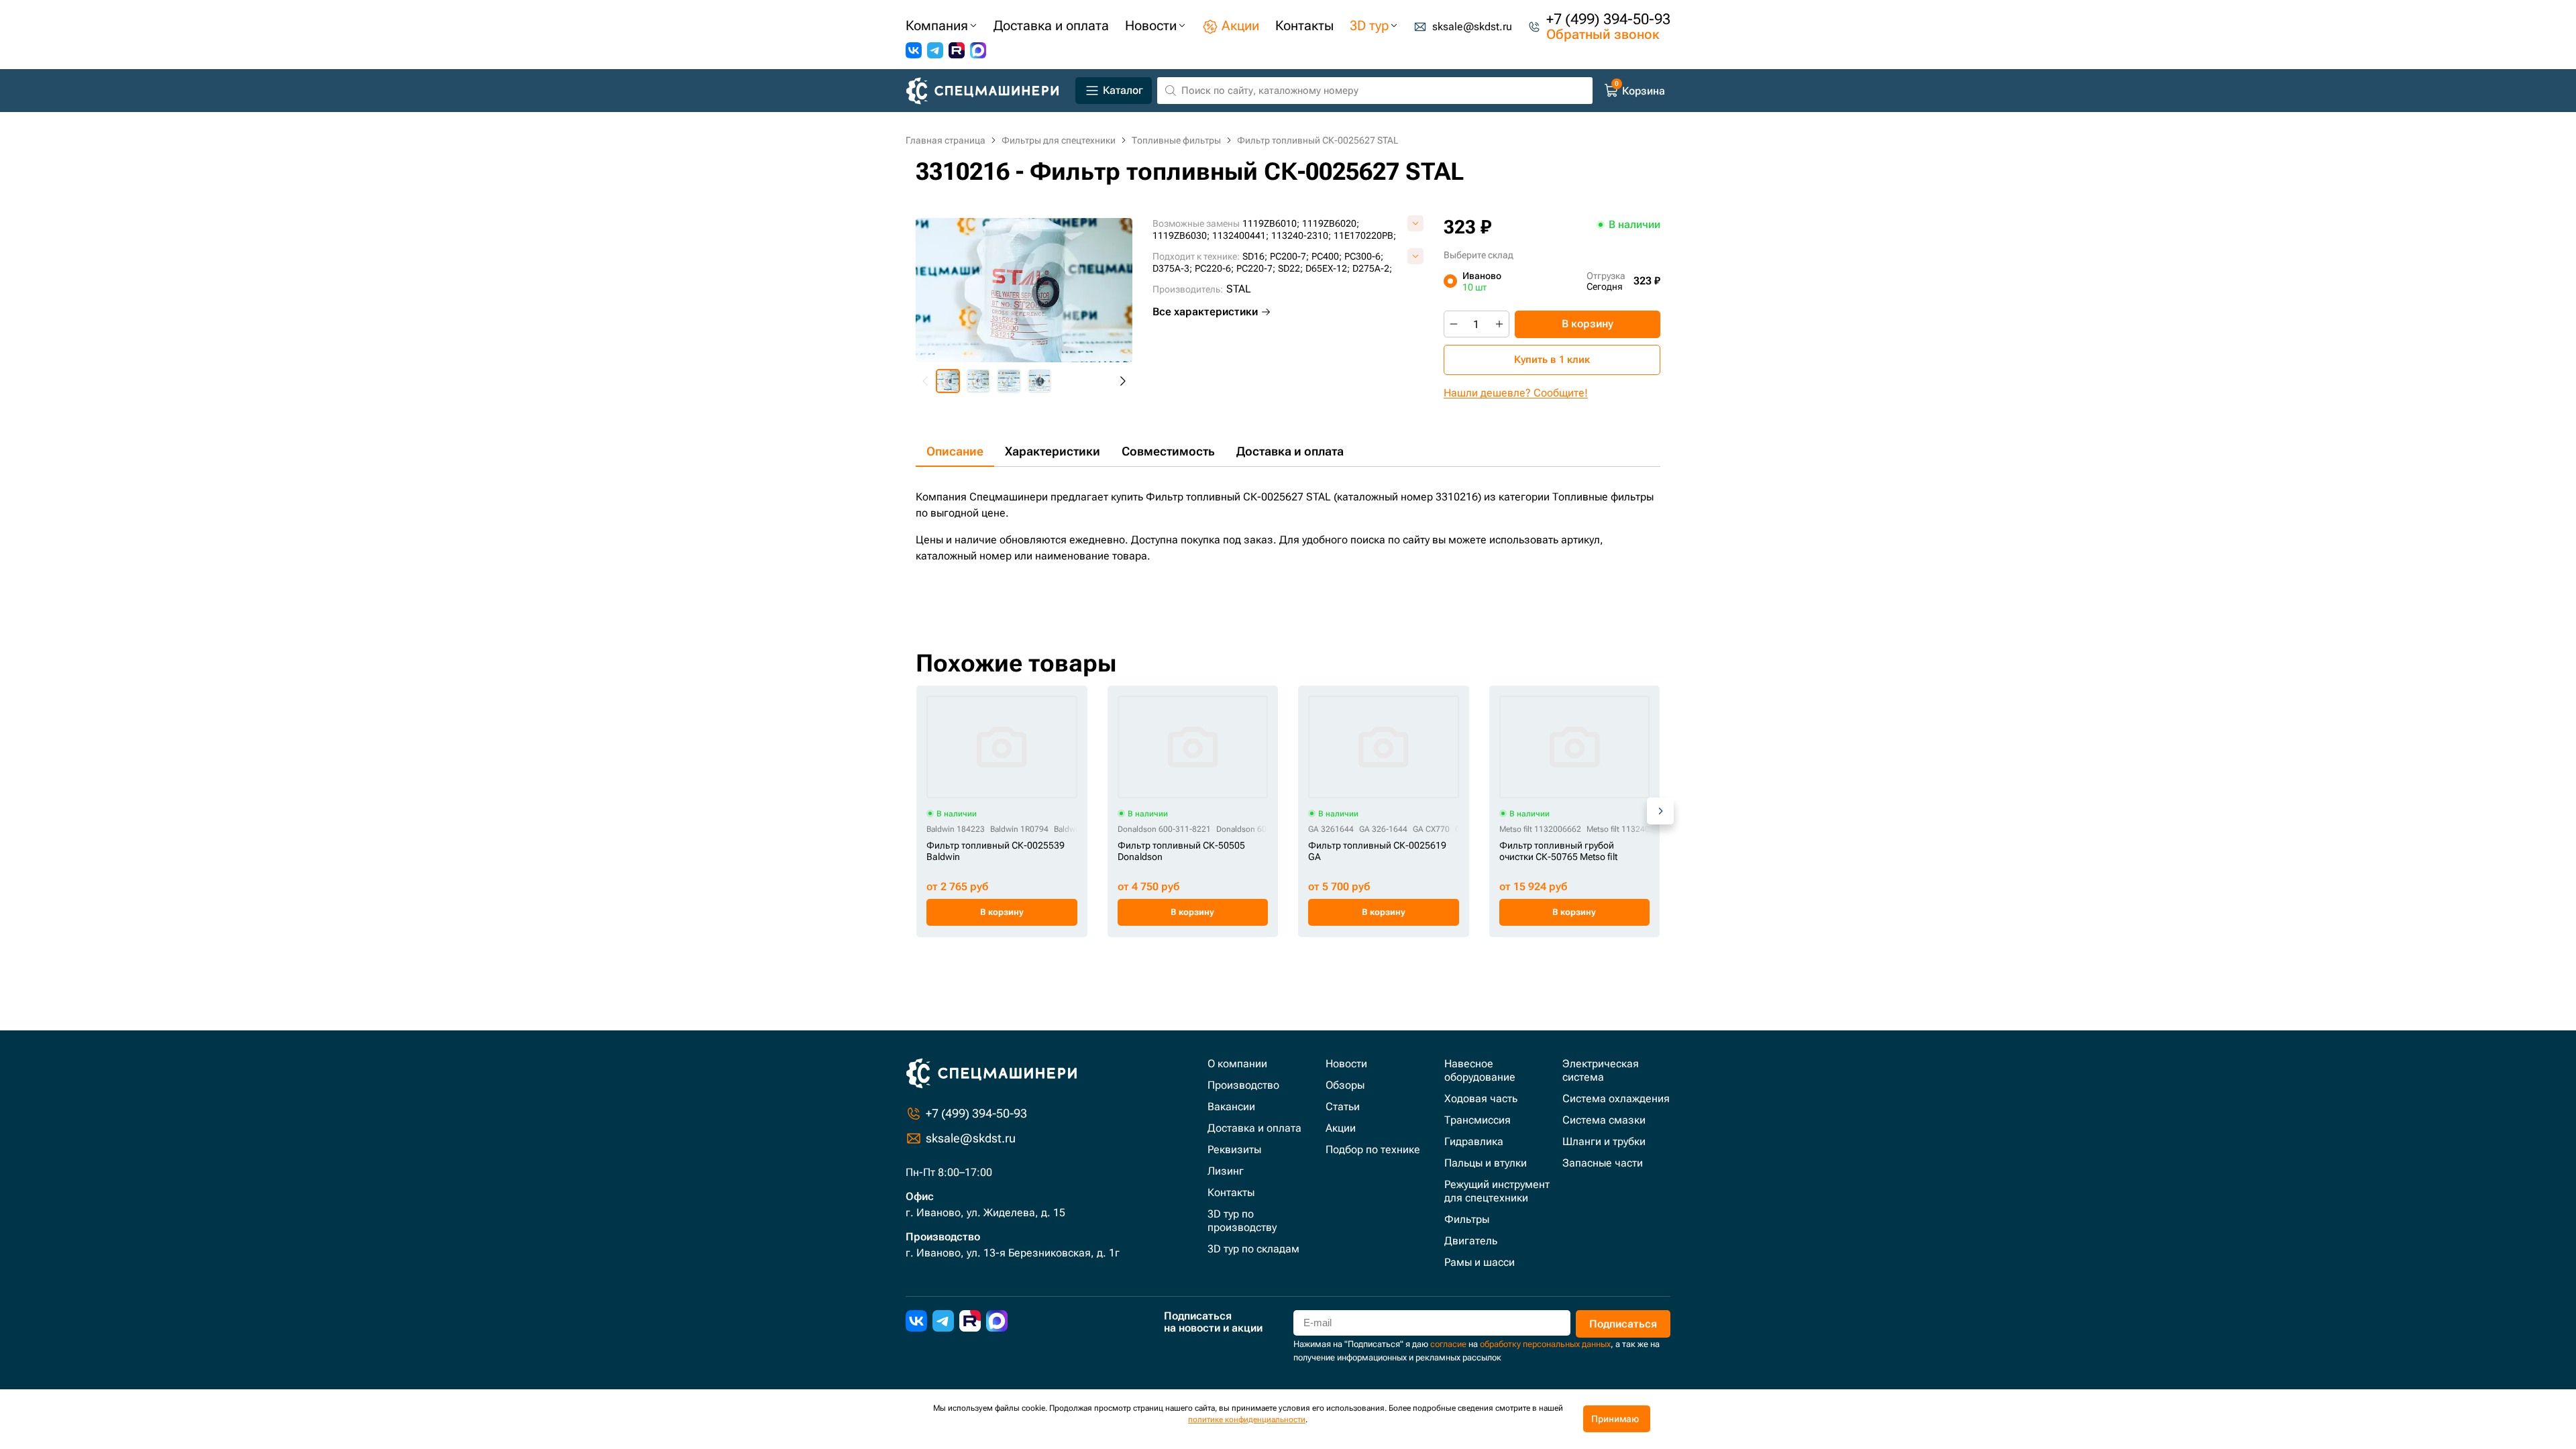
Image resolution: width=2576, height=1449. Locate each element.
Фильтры (1467, 1219)
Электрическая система (1601, 1070)
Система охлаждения (1616, 1098)
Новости (1346, 1064)
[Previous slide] (926, 381)
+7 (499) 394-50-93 (1608, 19)
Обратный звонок (1603, 34)
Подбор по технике (1373, 1149)
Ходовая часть (1481, 1098)
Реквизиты (1234, 1149)
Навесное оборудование (1480, 1070)
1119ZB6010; (1271, 223)
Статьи (1343, 1107)
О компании (1237, 1064)
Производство (1243, 1085)
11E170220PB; (1365, 235)
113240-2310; (1301, 235)
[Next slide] (1122, 381)
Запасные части (1603, 1163)
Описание (955, 451)
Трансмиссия (1478, 1120)
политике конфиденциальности (1247, 1419)
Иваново (1482, 281)
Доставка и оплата (1290, 451)
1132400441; (1240, 235)
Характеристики (1053, 451)
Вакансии (1231, 1107)
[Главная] (988, 91)
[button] (948, 381)
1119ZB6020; (1331, 223)
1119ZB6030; (1181, 235)
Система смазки (1604, 1120)
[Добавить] (1499, 324)
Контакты (1231, 1192)
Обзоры (1345, 1085)
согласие (1448, 1344)
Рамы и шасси (1480, 1262)
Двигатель (1471, 1241)
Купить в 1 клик (1552, 360)
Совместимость (1168, 451)
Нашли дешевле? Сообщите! (1516, 393)
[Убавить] (1454, 324)
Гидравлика (1474, 1141)
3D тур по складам (1253, 1249)
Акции (1341, 1128)
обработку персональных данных (1545, 1344)
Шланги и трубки (1604, 1141)
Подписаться (1623, 1324)
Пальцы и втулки (1486, 1163)
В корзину (1588, 324)
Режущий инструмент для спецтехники (1497, 1191)
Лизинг (1226, 1171)
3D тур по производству (1242, 1221)
